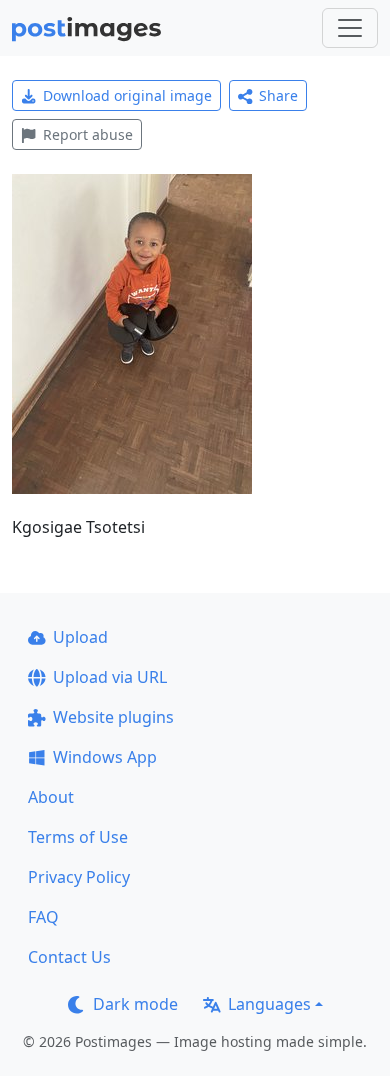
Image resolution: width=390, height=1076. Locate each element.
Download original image (127, 95)
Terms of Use (78, 837)
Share (278, 95)
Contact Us (69, 957)
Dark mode (135, 1004)
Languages (269, 1004)
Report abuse (88, 134)
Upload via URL (110, 677)
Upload (80, 637)
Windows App (105, 757)
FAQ (43, 917)
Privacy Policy (79, 877)
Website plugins (113, 717)
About (51, 797)
